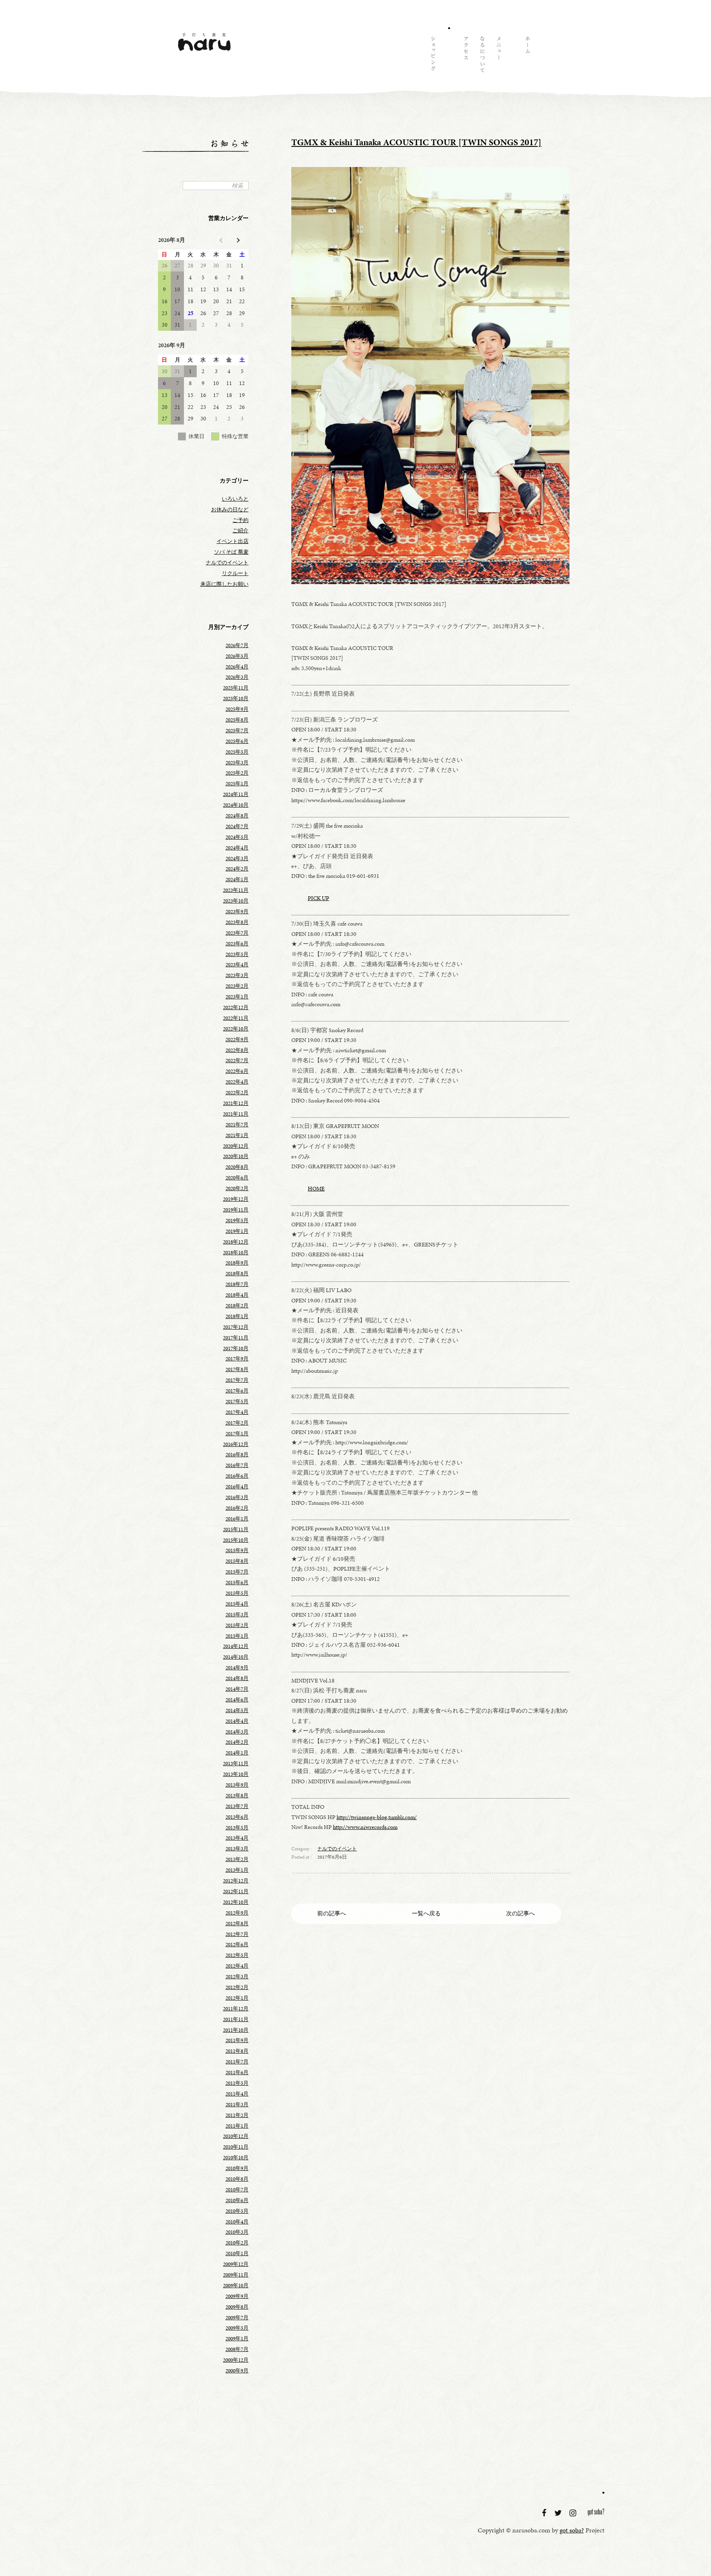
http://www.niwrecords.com (365, 1827)
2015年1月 (237, 1636)
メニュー (498, 56)
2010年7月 (237, 2190)
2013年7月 (237, 1806)
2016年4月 (237, 1487)
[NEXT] (237, 240)
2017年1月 (237, 1434)
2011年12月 (236, 2009)
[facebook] (545, 2513)
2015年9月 (237, 1550)
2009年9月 (237, 2296)
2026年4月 (237, 667)
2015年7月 (237, 1572)
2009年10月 (236, 2286)
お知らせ (449, 56)
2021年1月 (237, 1135)
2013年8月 (237, 1796)
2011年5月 (237, 2083)
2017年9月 (237, 1359)
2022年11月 (236, 1018)
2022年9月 (237, 1040)
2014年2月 (237, 1742)
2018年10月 (236, 1253)
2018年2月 (237, 1306)
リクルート (235, 573)
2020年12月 (236, 1146)
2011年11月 (236, 2019)
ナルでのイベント (337, 1849)
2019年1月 (237, 1231)
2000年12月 (236, 2360)
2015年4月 (237, 1604)
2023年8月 (237, 922)
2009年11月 (236, 2275)
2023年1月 (237, 997)
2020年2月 (237, 1188)
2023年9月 (237, 912)
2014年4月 (237, 1721)
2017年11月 (236, 1338)
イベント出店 (232, 541)
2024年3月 (237, 859)
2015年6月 (237, 1583)
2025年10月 (236, 699)
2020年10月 (236, 1156)
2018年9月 (237, 1263)
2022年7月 (237, 1061)
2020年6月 (237, 1178)
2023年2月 (237, 986)
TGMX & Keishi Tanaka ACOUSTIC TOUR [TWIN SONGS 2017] (416, 142)
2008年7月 (237, 2349)
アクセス (465, 56)
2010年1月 (237, 2253)
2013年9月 (237, 1785)
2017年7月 (237, 1380)
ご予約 (240, 520)
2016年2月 (237, 1508)
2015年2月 (237, 1625)
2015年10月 (236, 1540)
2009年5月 (237, 2328)
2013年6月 (237, 1817)
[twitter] (559, 2513)
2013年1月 (237, 1870)
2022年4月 (237, 1082)
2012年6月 (237, 1945)
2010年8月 (237, 2179)
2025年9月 (237, 709)
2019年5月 (237, 1221)
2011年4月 (237, 2094)
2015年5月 (237, 1593)
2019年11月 (236, 1210)
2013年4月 (237, 1838)
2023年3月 (237, 975)
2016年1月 (237, 1519)
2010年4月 (237, 2222)
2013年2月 (237, 1859)
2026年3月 (237, 677)
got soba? (596, 2513)
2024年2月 (237, 869)
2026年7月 (237, 645)
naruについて (482, 56)
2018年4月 (237, 1295)
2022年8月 (237, 1050)
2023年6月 (237, 944)
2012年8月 (237, 1924)
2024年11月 (236, 794)
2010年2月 (237, 2243)
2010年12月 (236, 2136)
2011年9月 (237, 2040)
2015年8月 (237, 1561)
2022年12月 (236, 1007)
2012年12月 (236, 1881)
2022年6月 (237, 1071)
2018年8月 (237, 1274)
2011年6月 (237, 2072)
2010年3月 (237, 2232)
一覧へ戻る (426, 1913)
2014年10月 (236, 1657)
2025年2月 (237, 773)
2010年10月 (236, 2158)
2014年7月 (237, 1689)
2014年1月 (237, 1753)
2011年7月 (237, 2062)
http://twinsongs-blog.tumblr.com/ (377, 1817)
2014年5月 (237, 1710)
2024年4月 (237, 848)
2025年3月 (237, 763)
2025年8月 (237, 720)
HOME (316, 1188)
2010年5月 (237, 2211)
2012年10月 (236, 1902)
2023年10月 (236, 901)
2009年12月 (236, 2264)
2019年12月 (236, 1199)
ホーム (527, 56)
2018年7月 (237, 1284)
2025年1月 (237, 784)
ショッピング (432, 56)
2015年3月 (237, 1615)
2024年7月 (237, 826)
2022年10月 (236, 1029)
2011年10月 (236, 2030)
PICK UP (318, 898)
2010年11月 (236, 2147)
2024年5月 (237, 837)
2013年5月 (237, 1828)
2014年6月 (237, 1700)
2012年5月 (237, 1955)
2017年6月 (237, 1391)
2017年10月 (236, 1348)
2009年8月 (237, 2307)
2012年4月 (237, 1966)
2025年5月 (237, 752)
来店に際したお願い (224, 584)
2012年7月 (237, 1934)
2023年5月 (237, 954)
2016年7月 (237, 1465)
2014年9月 (237, 1668)
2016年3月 (237, 1497)
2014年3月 (237, 1732)
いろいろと (235, 499)
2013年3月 (237, 1849)
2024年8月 (237, 816)
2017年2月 (237, 1423)
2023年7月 (237, 933)
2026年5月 (237, 656)
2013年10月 (236, 1774)
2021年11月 (236, 1114)
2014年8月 (237, 1678)
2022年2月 (237, 1093)
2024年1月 (237, 880)
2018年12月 (236, 1242)
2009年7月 (237, 2318)
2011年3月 (237, 2105)
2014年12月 (236, 1646)
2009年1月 (237, 2339)
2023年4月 (237, 965)
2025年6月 (237, 741)
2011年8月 (237, 2051)
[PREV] (222, 240)
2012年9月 (237, 1913)
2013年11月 (236, 1764)
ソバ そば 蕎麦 (231, 552)
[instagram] (574, 2513)
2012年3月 (237, 1977)
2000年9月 (237, 2371)
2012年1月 (237, 1998)
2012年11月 (236, 1891)
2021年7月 (237, 1125)
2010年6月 (237, 2200)
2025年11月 (236, 688)
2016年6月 (237, 1476)
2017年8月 (237, 1369)
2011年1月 (237, 2126)
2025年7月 (237, 731)
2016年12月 (236, 1444)
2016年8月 (237, 1455)
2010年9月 (237, 2168)
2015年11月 (236, 1529)
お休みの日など (230, 510)
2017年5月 (237, 1402)
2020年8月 (237, 1167)
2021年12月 (236, 1103)
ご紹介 (240, 531)
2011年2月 (237, 2115)
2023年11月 (236, 890)
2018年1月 (237, 1316)
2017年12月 (236, 1327)
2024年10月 (236, 805)
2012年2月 (237, 1987)
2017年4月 (237, 1412)
